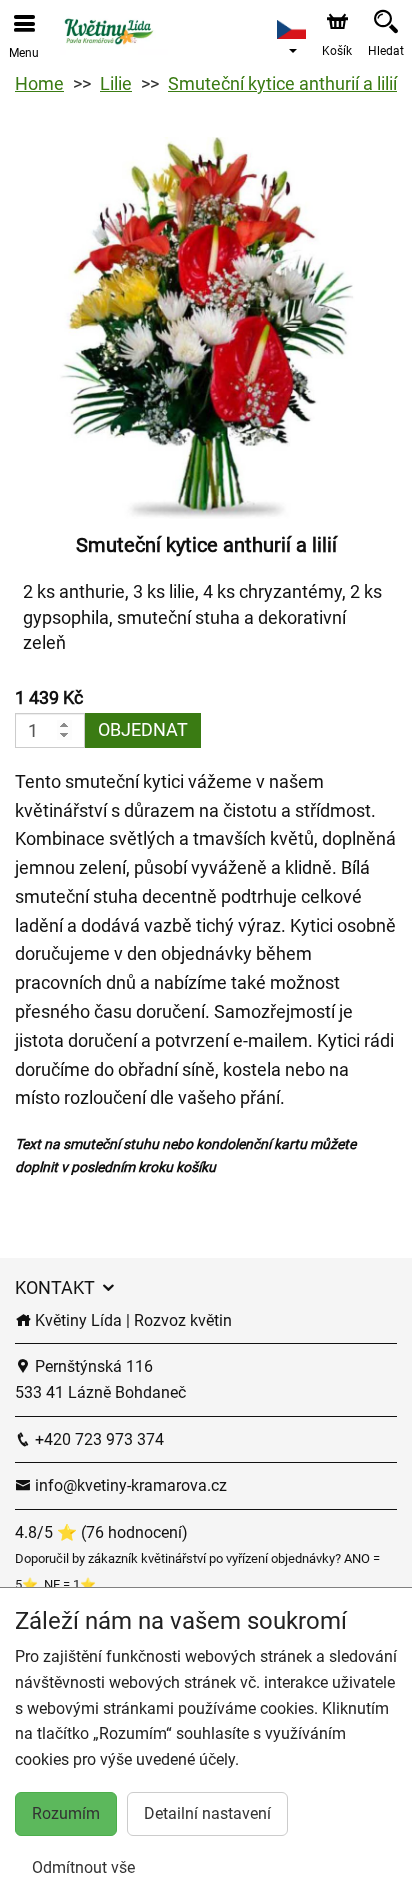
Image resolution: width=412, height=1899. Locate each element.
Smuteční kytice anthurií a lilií (282, 83)
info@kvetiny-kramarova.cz (129, 1485)
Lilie (116, 83)
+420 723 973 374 (97, 1439)
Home (39, 83)
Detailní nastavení (207, 1813)
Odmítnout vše (83, 1867)
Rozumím (66, 1813)
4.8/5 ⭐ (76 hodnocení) (101, 1532)
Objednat (143, 729)
